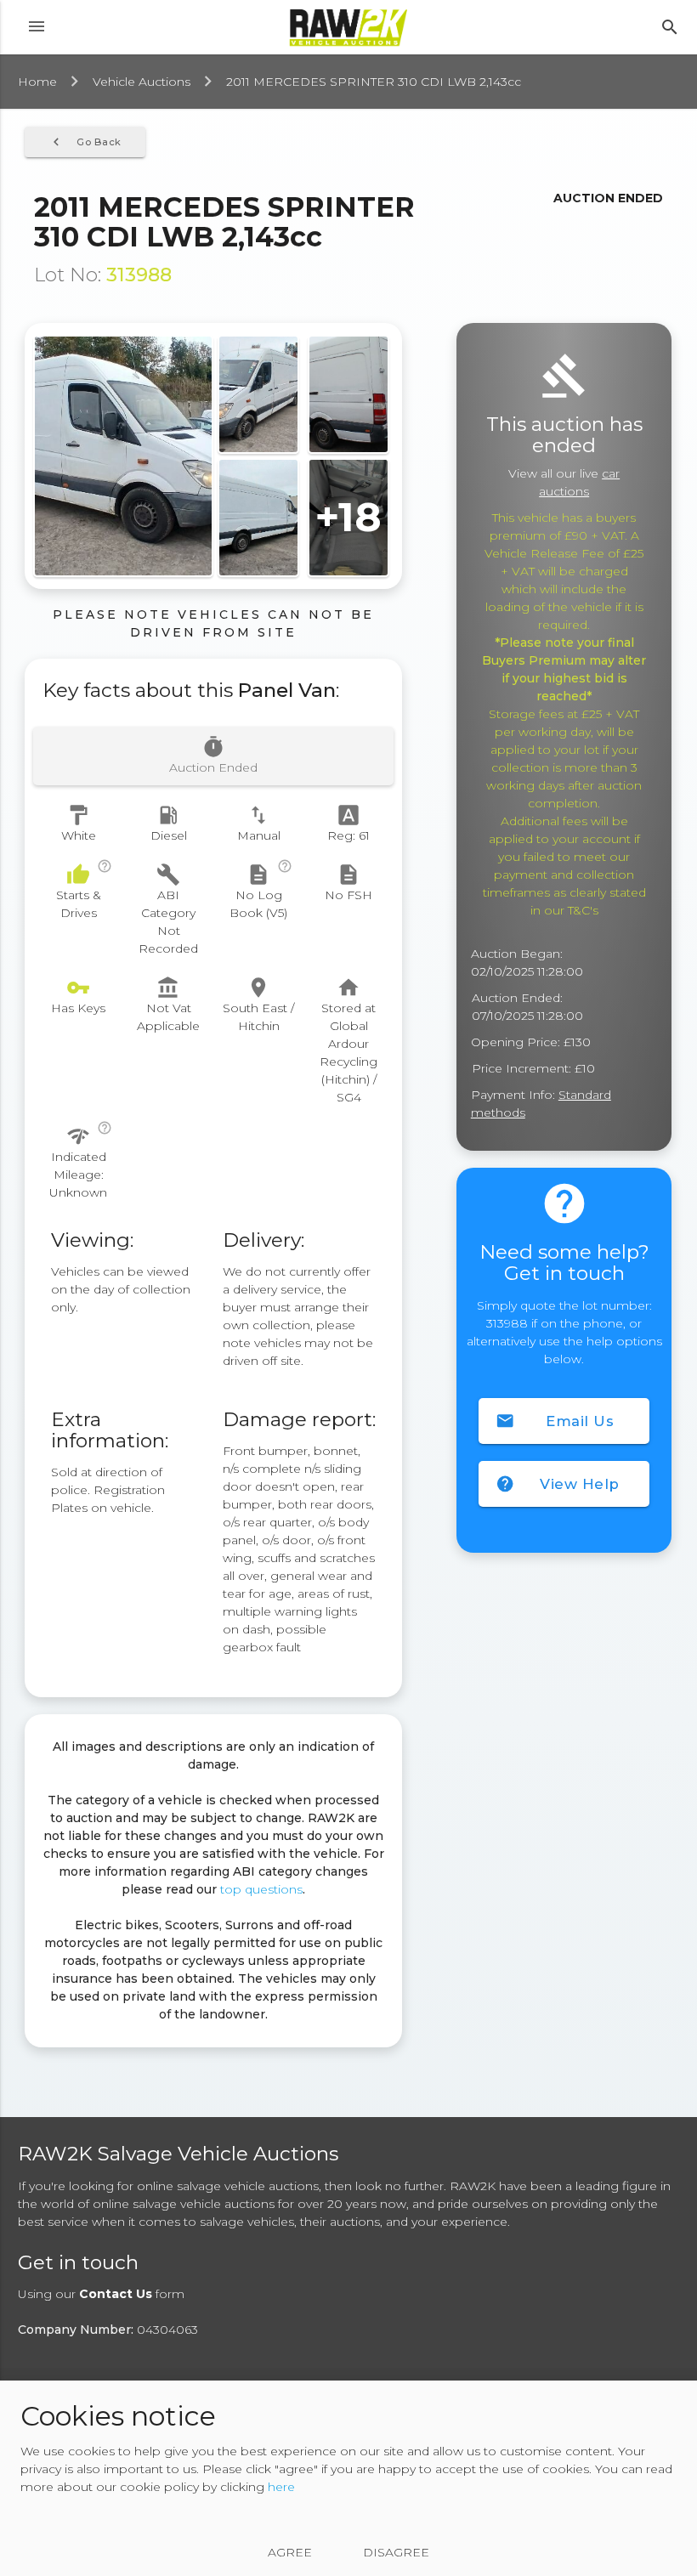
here (281, 2487)
